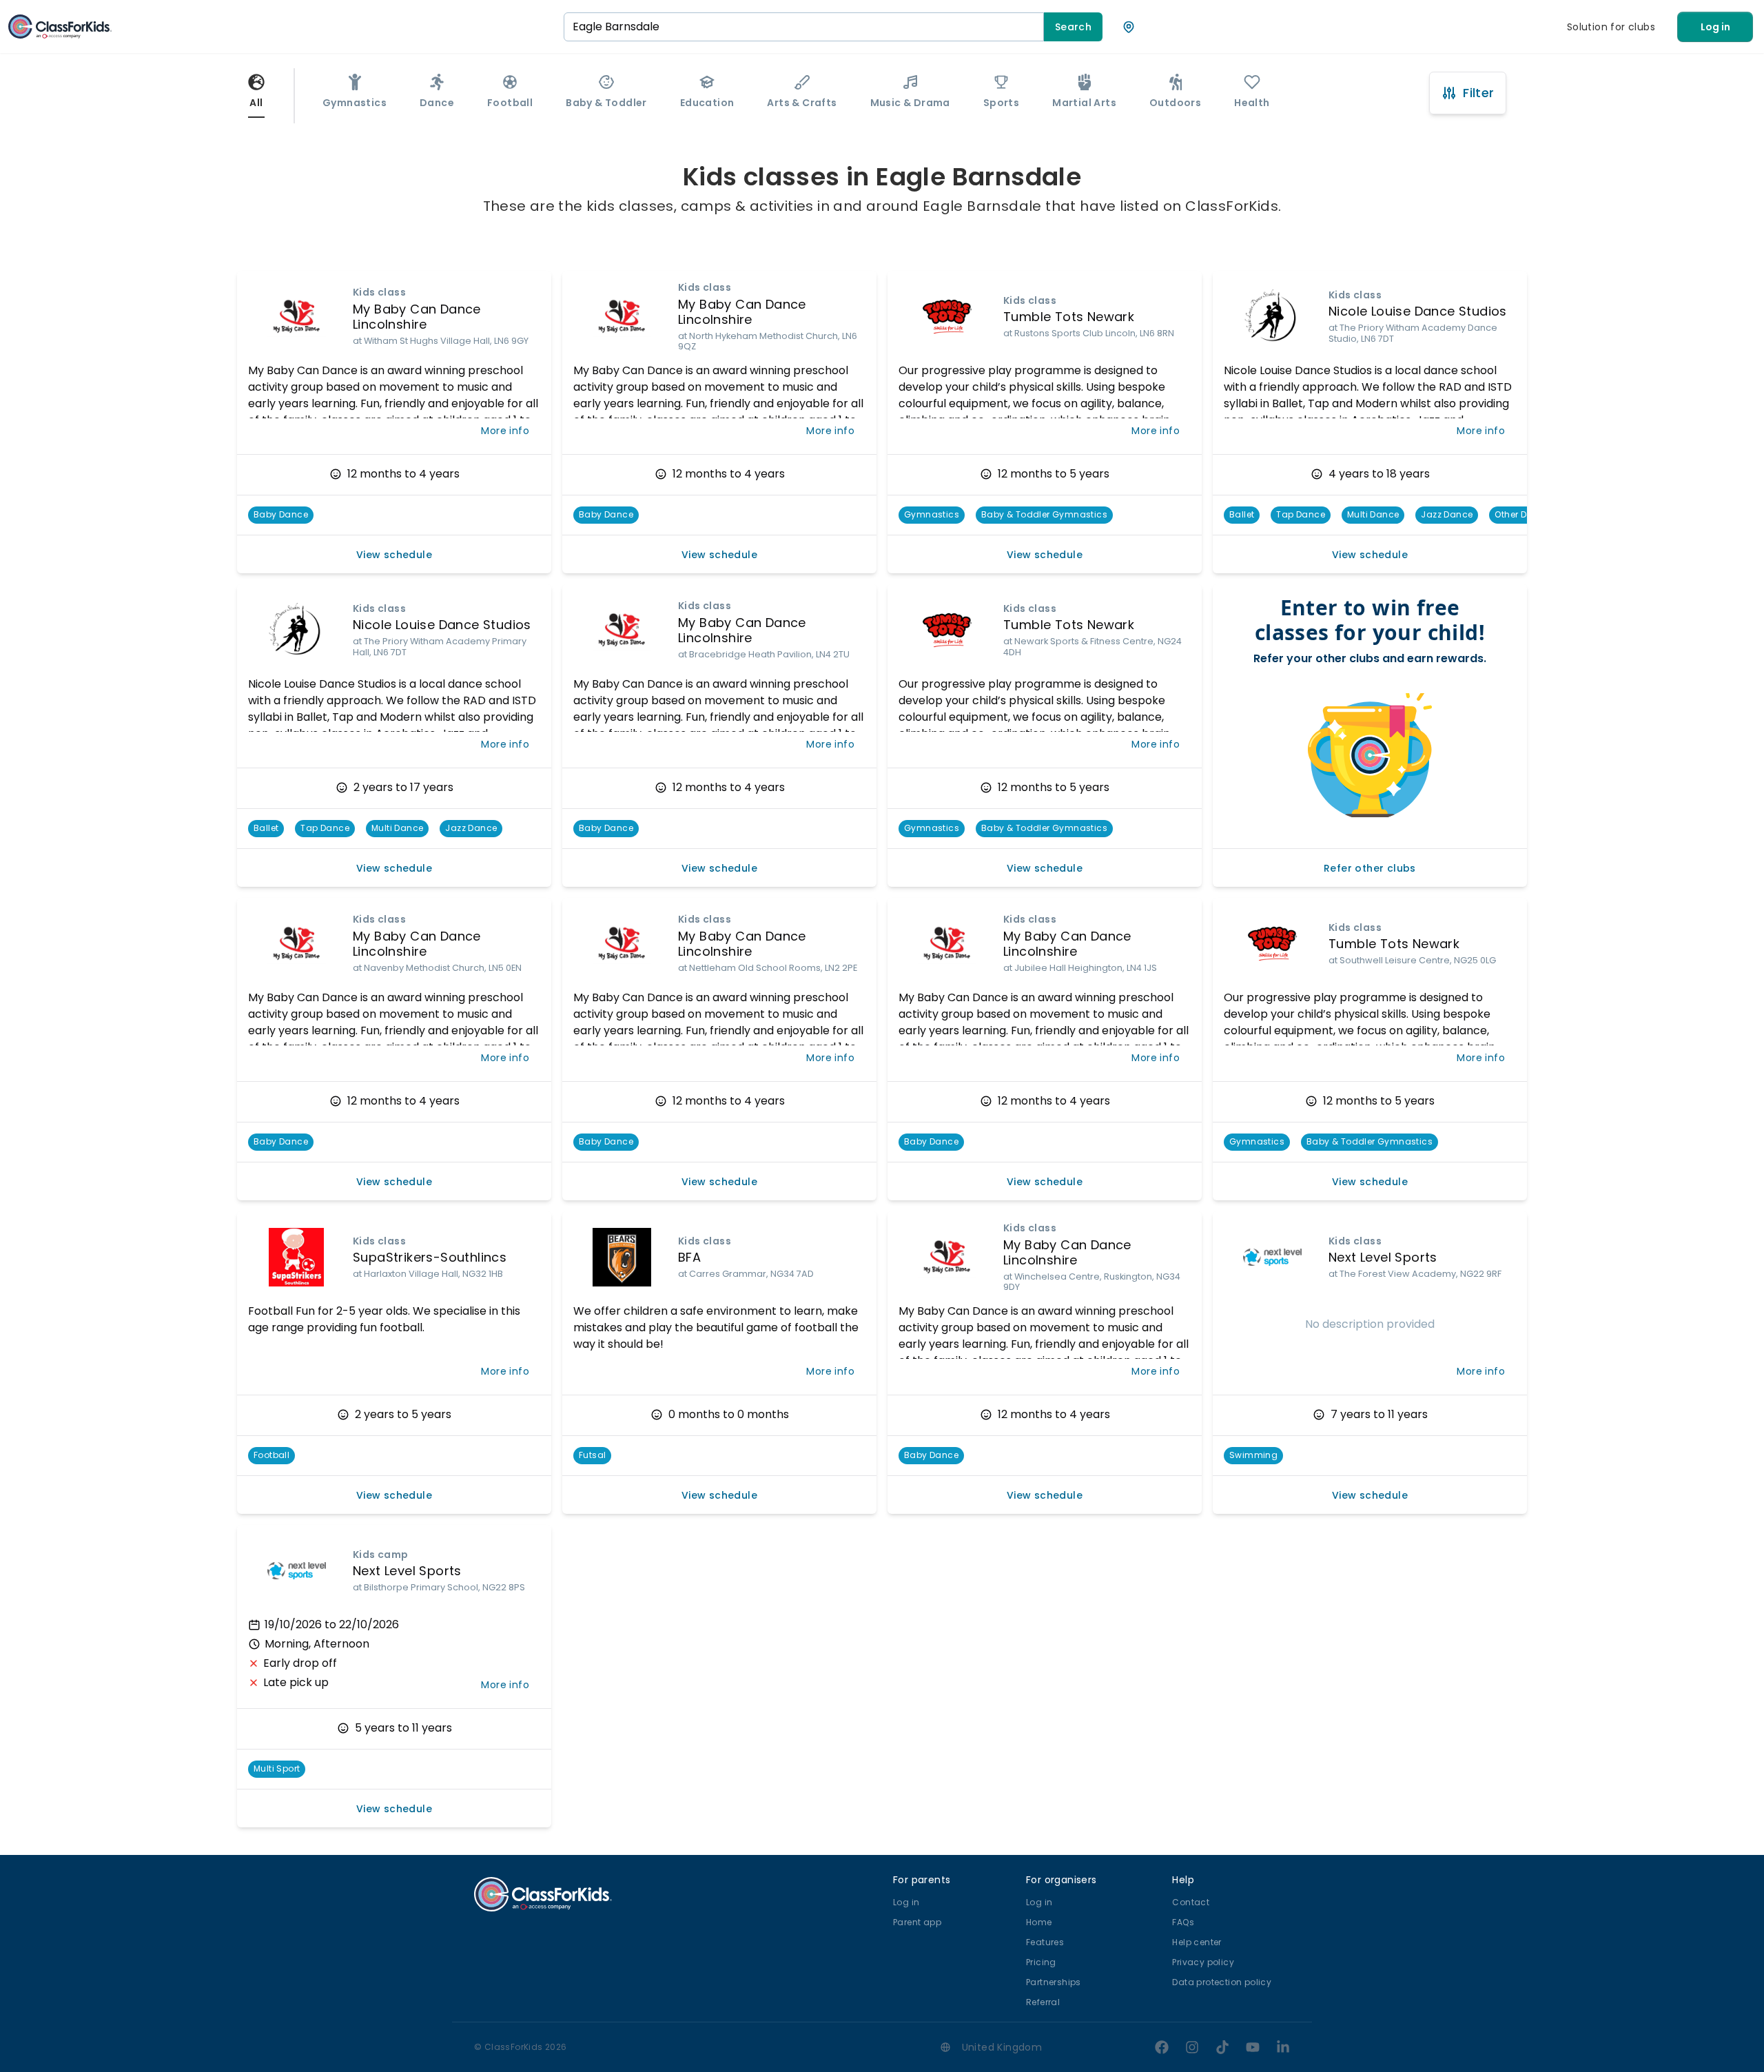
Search (1073, 27)
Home (1039, 1922)
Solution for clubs (1611, 27)
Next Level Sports (1383, 1257)
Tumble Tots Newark (1069, 317)
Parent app (917, 1922)
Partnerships (1054, 1982)
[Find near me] (1129, 27)
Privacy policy (1203, 1962)
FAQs (1183, 1922)
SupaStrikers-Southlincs (430, 1257)
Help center (1197, 1942)
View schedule (394, 555)
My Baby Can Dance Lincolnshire (417, 317)
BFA (689, 1257)
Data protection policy (1222, 1982)
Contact (1191, 1902)
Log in (1715, 27)
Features (1045, 1942)
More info (505, 431)
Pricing (1041, 1962)
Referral (1043, 2002)
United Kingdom (1002, 2047)
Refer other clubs (1370, 868)
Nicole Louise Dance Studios (1418, 311)
